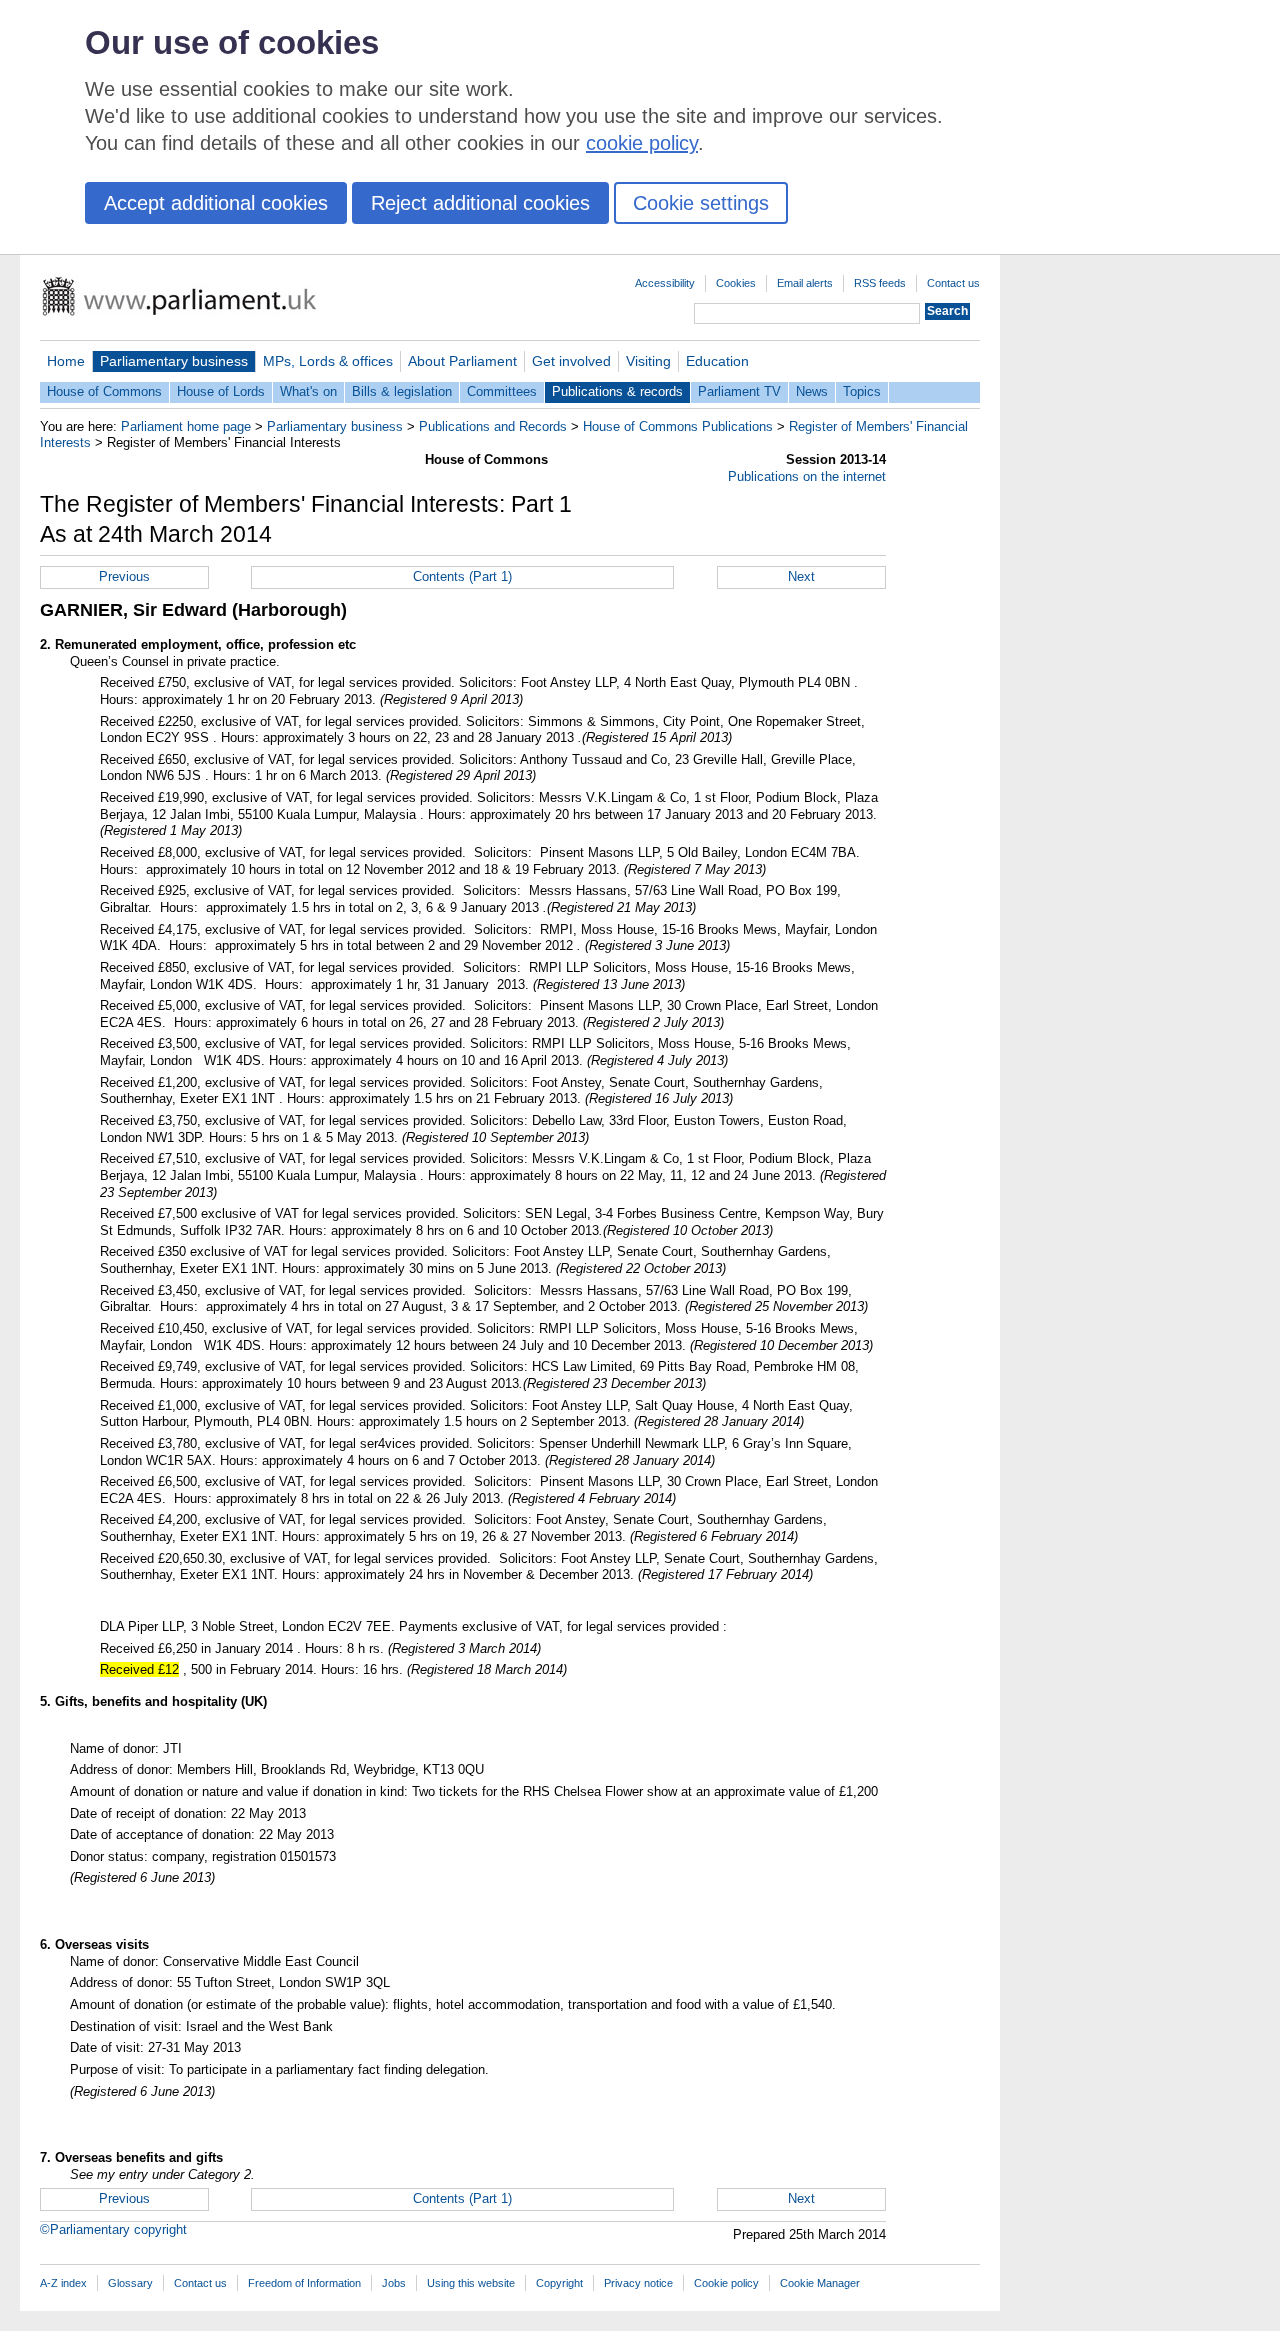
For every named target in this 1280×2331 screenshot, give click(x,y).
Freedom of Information (304, 2283)
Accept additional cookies (216, 203)
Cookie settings (701, 203)
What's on (308, 391)
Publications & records (617, 391)
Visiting (648, 361)
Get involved (571, 361)
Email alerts (805, 283)
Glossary (130, 2283)
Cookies (736, 283)
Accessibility (665, 283)
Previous (124, 576)
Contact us (953, 283)
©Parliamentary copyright (113, 2229)
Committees (502, 391)
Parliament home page (186, 426)
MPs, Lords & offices (328, 361)
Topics (862, 391)
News (812, 391)
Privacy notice (638, 2283)
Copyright (559, 2283)
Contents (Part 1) (462, 576)
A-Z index (63, 2283)
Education (717, 361)
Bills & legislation (402, 391)
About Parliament (462, 361)
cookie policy (642, 143)
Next (801, 576)
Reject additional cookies (480, 203)
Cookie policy (726, 2283)
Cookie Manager (820, 2283)
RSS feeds (880, 283)
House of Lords (221, 391)
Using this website (471, 2283)
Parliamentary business (174, 361)
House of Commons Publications (678, 426)
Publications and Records (493, 426)
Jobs (394, 2283)
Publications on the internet (807, 476)
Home (66, 361)
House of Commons (104, 391)
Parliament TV (739, 391)
